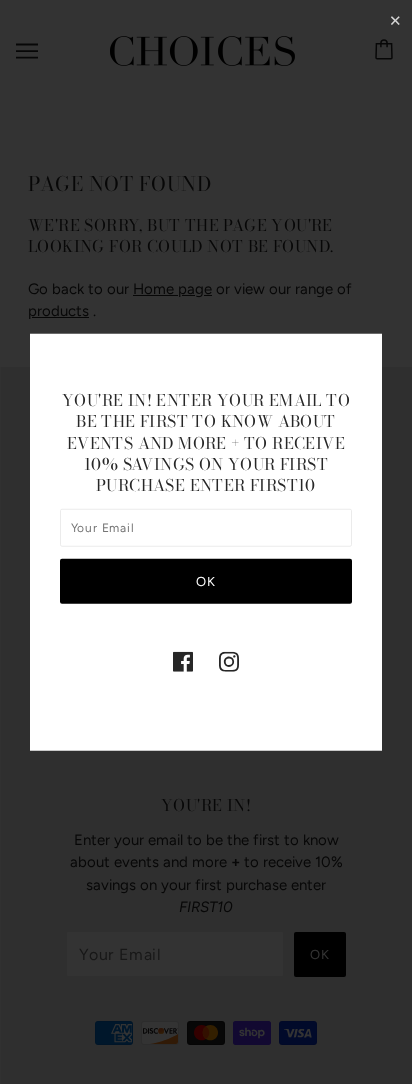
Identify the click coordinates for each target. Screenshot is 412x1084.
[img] (183, 661)
